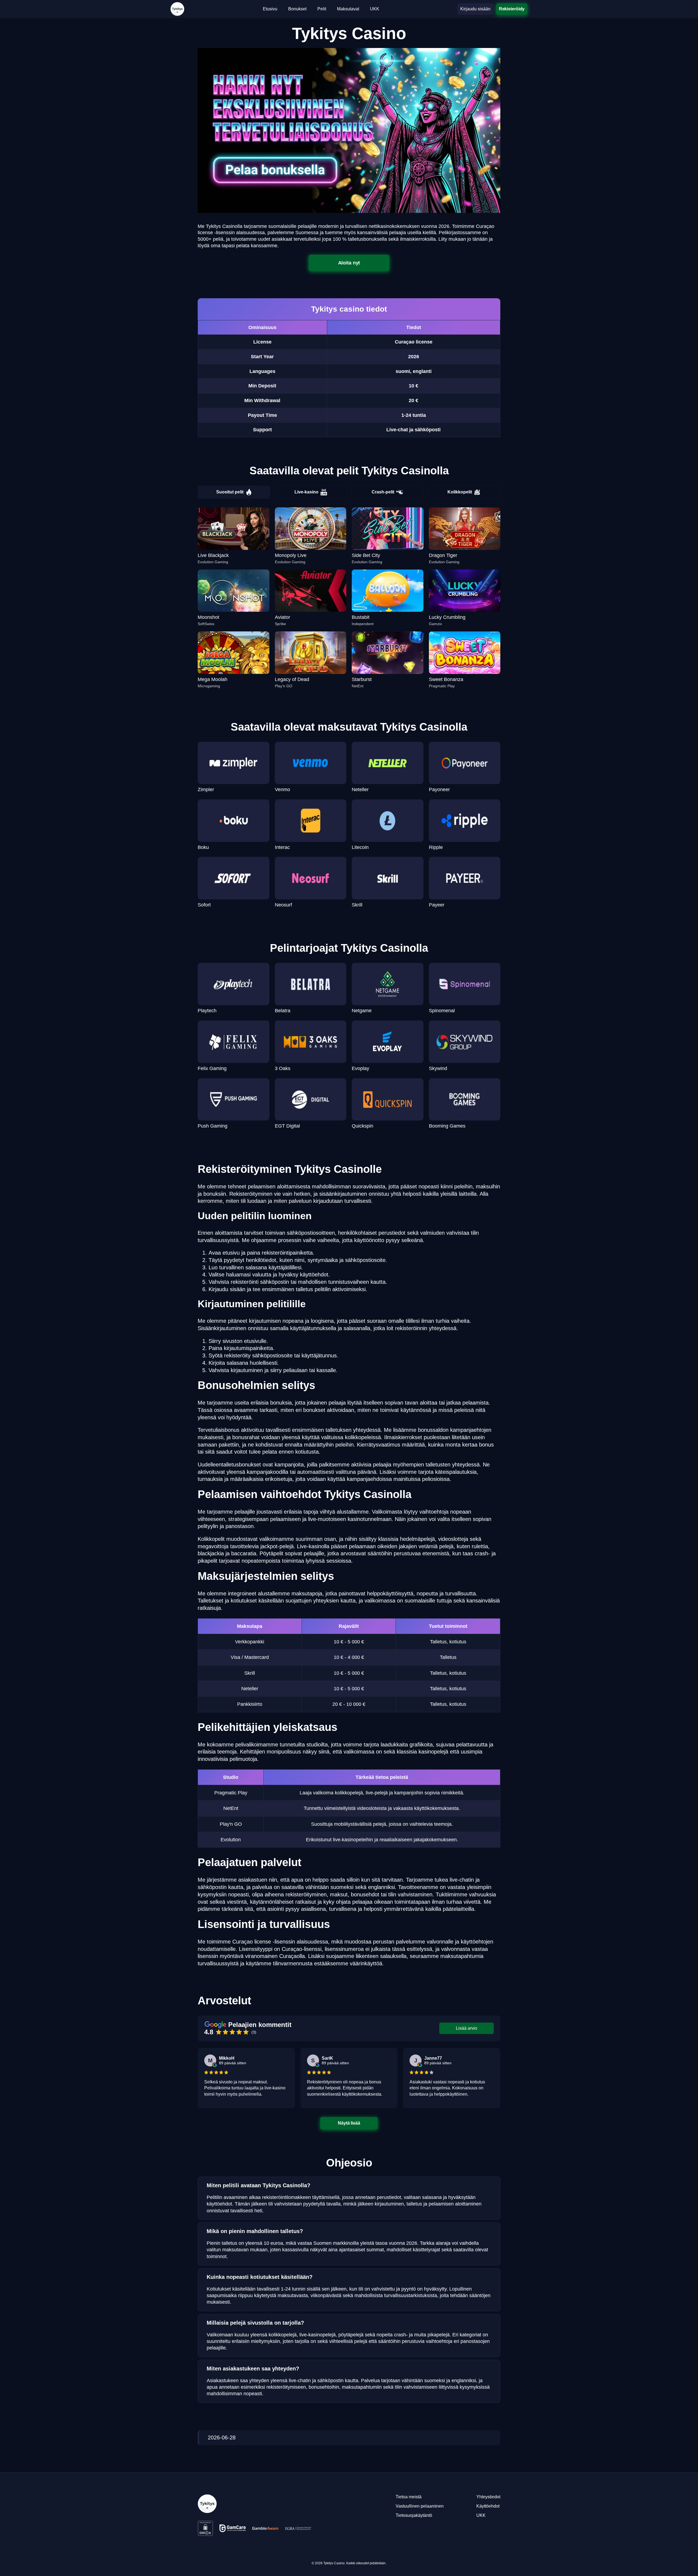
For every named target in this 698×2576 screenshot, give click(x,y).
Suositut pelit (230, 492)
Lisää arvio (467, 2028)
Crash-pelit (383, 492)
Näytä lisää (349, 2123)
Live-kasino (306, 492)
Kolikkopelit (460, 492)
